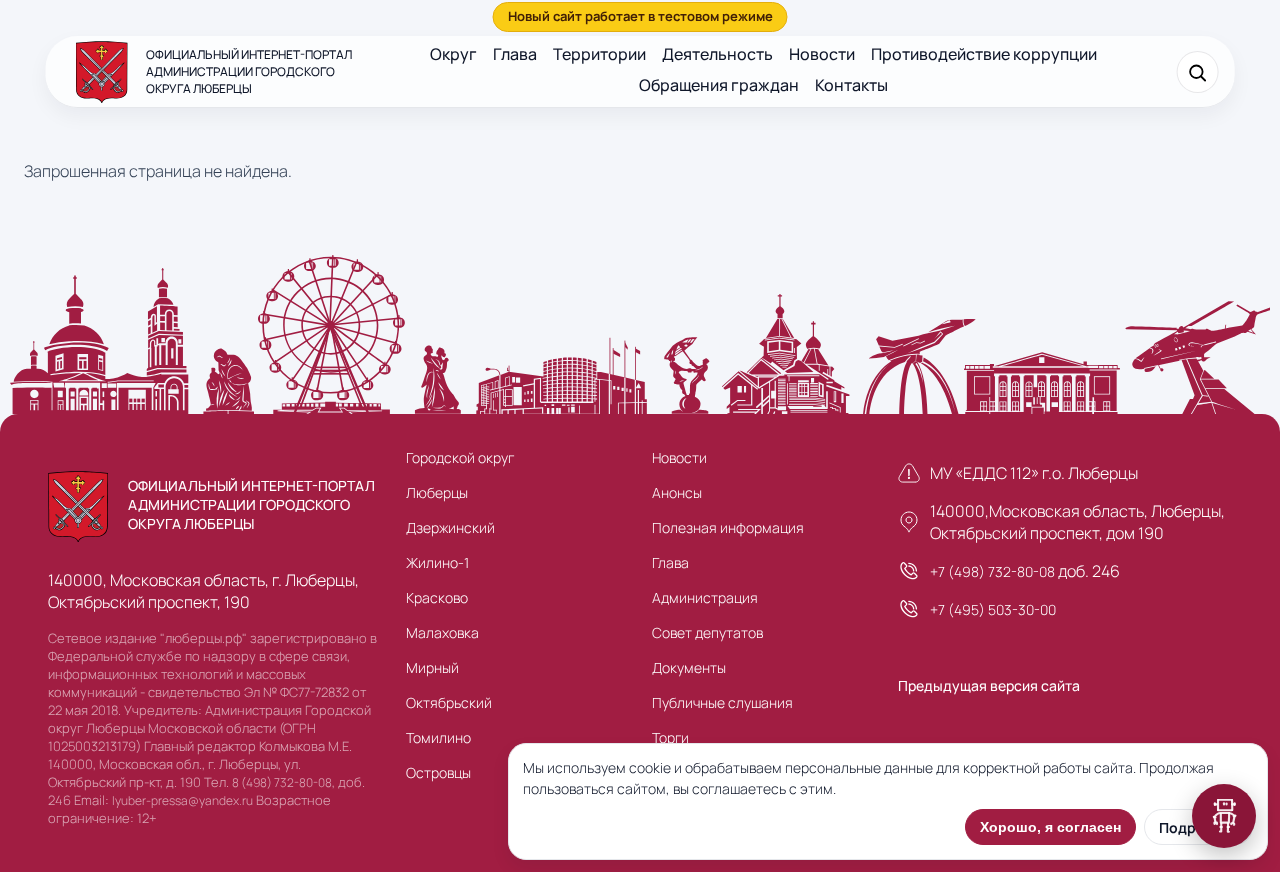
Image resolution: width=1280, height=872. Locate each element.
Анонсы (677, 492)
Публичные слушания (722, 702)
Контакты (851, 85)
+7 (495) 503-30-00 (993, 609)
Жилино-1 (437, 562)
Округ (453, 54)
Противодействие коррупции (984, 54)
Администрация (705, 597)
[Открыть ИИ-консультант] (1224, 816)
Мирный (432, 667)
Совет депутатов (707, 632)
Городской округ (460, 457)
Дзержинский (450, 527)
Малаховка (442, 632)
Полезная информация (728, 527)
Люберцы (437, 492)
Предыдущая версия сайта (989, 685)
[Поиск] (1197, 72)
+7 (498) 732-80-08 (992, 571)
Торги (670, 737)
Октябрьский (449, 702)
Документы (689, 667)
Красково (437, 597)
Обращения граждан (719, 85)
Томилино (438, 737)
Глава (515, 54)
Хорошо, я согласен (1050, 827)
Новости (822, 54)
